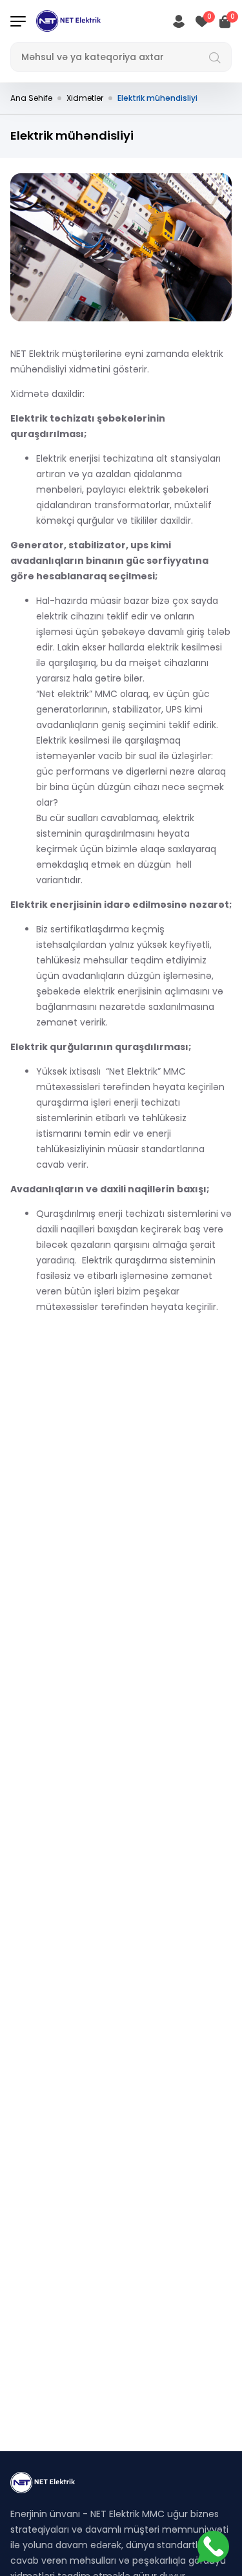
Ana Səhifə (31, 98)
